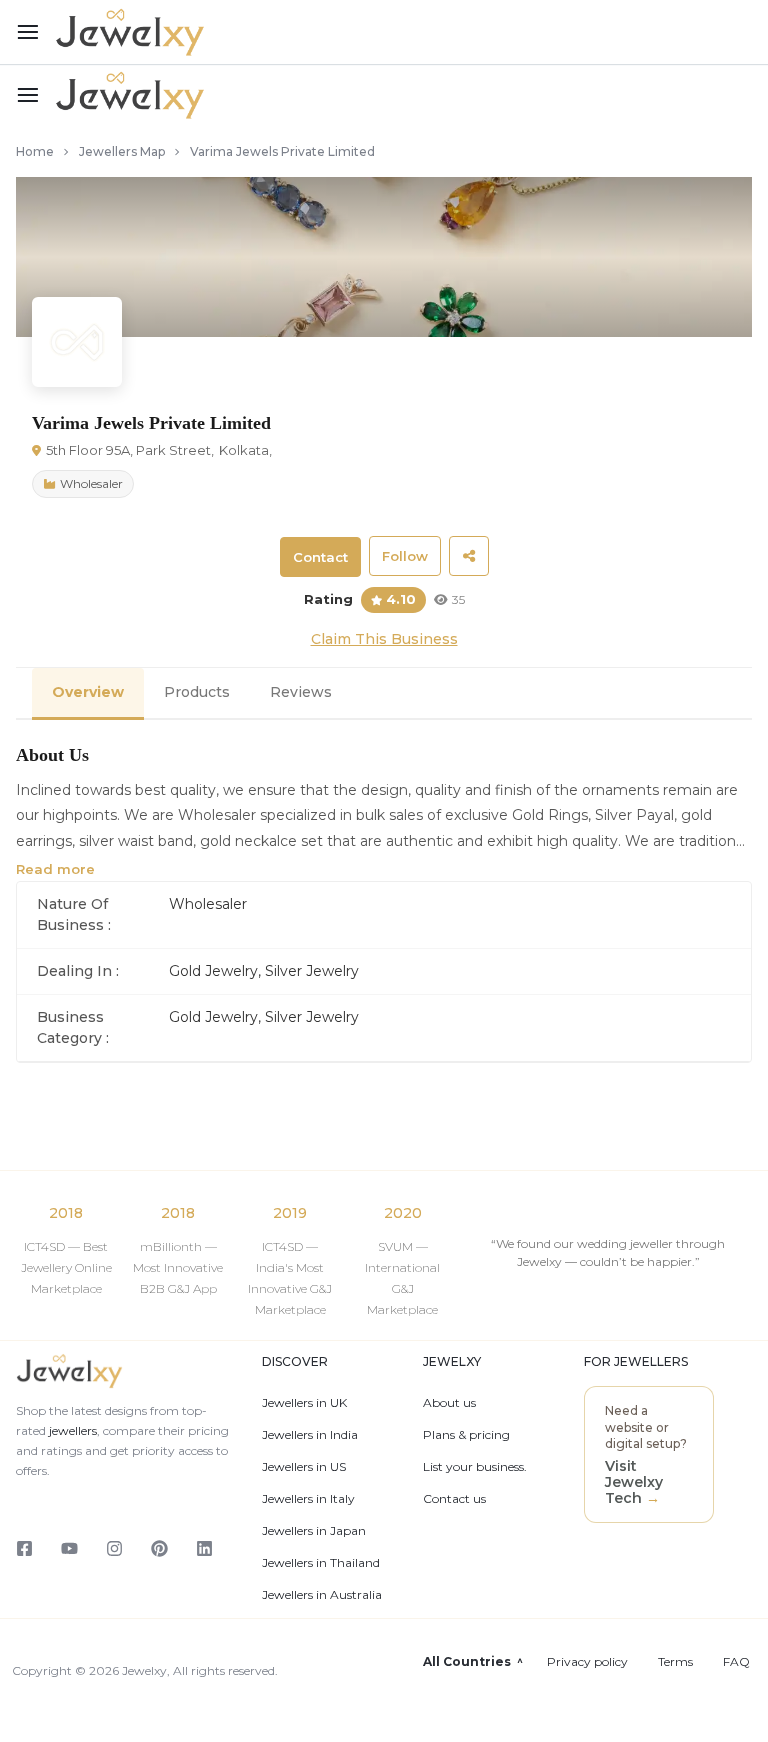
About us (449, 1403)
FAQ (736, 1662)
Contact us (454, 1499)
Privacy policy (587, 1662)
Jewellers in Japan (314, 1531)
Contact (320, 557)
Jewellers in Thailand (321, 1563)
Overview (88, 692)
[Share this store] (469, 556)
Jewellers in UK (304, 1403)
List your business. (475, 1467)
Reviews (301, 692)
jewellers (71, 1430)
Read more (55, 869)
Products (197, 692)
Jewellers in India (310, 1435)
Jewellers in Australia (322, 1595)
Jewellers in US (304, 1467)
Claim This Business (384, 639)
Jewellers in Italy (308, 1499)
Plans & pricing (466, 1435)
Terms (675, 1662)
